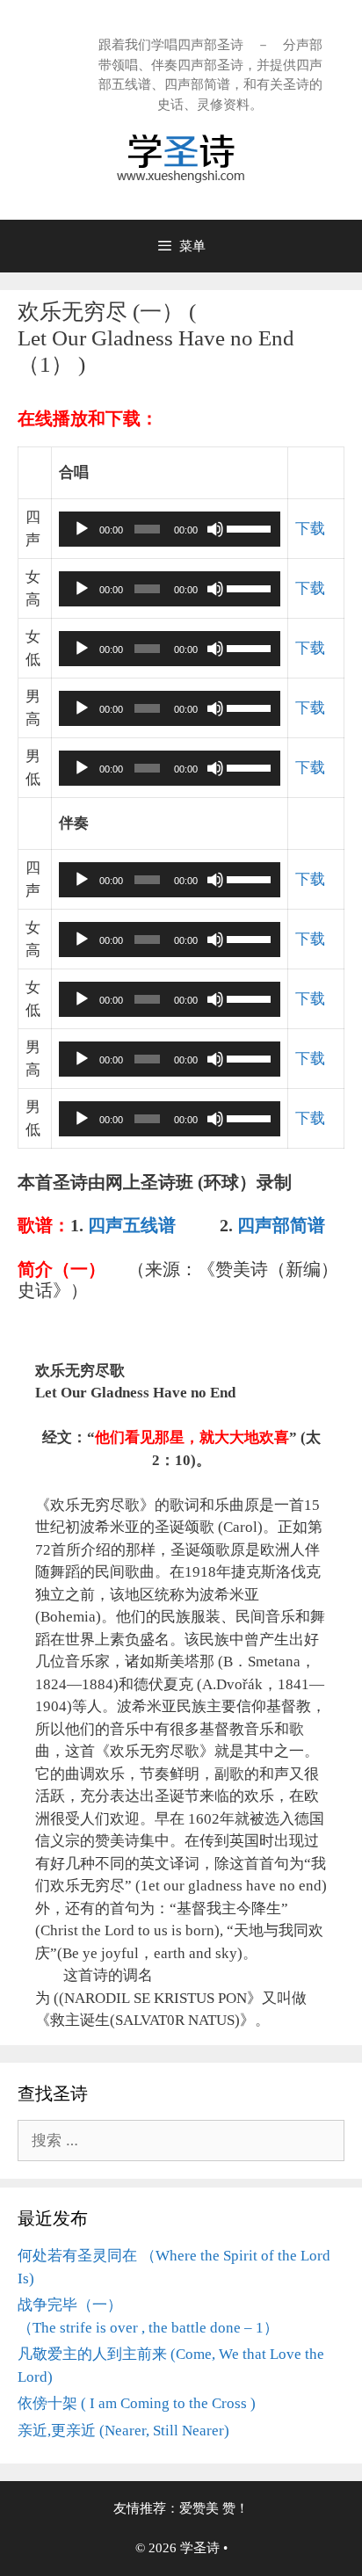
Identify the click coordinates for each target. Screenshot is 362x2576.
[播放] (82, 529)
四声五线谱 (134, 1225)
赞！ (235, 2508)
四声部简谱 (281, 1225)
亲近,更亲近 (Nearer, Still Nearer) (123, 2431)
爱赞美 (199, 2508)
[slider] (249, 527)
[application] (169, 529)
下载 (310, 529)
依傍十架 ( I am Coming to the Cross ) (137, 2403)
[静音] (215, 529)
